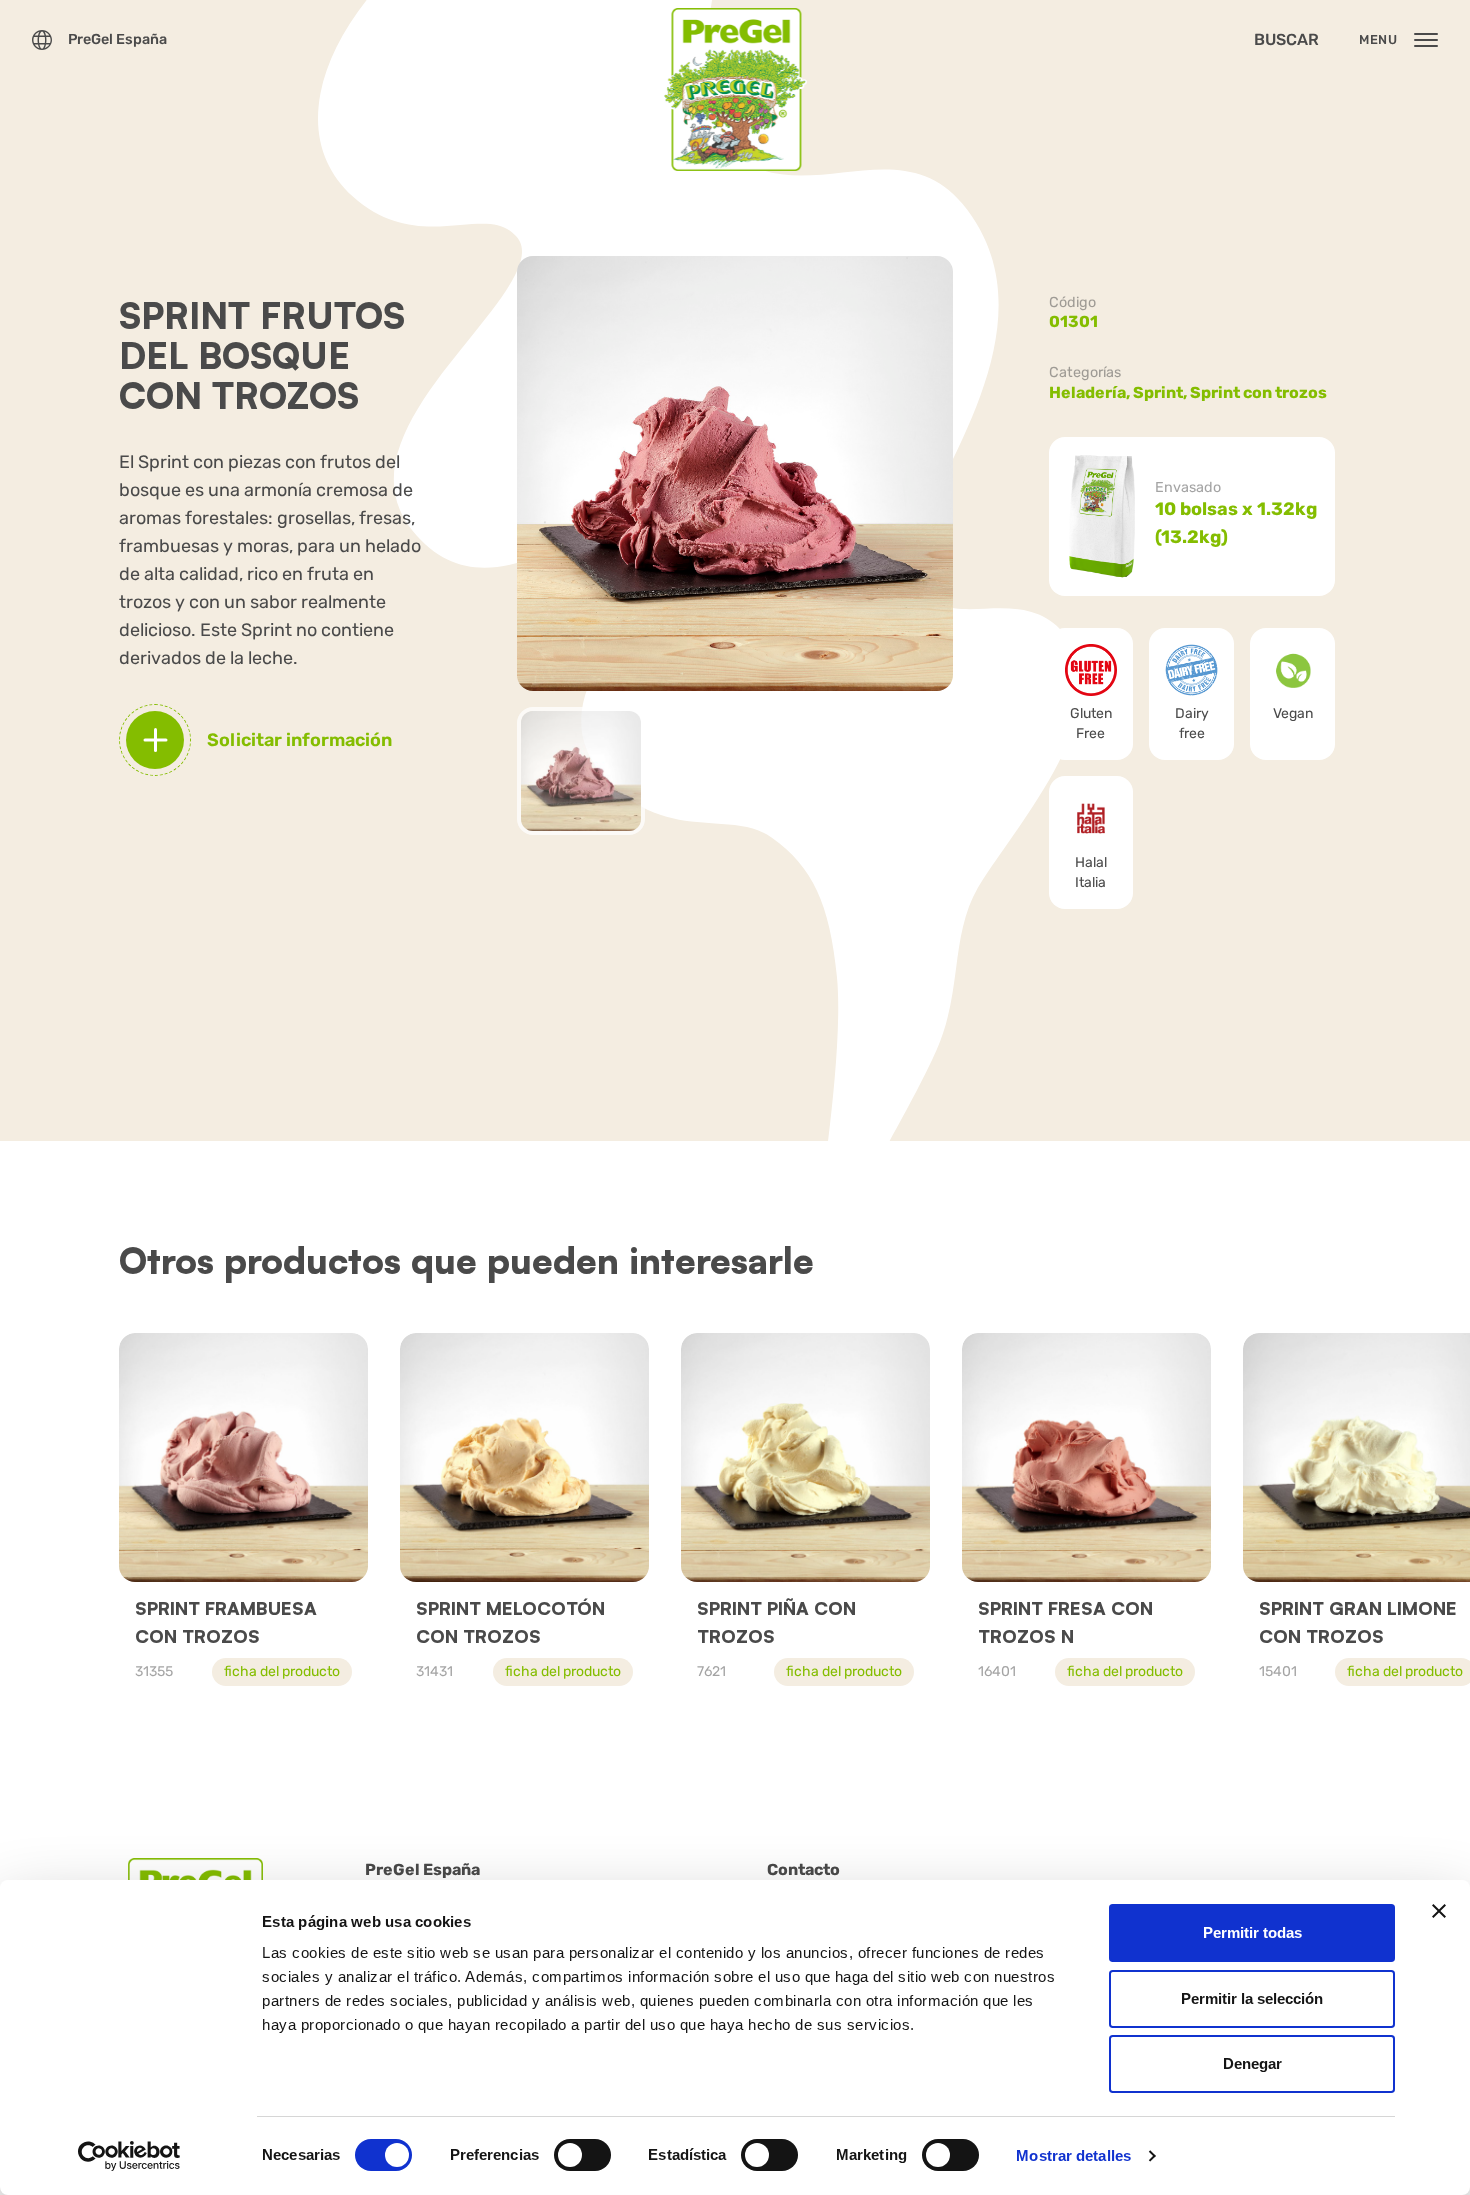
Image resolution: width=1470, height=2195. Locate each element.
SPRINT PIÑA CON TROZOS (776, 1622)
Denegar (1252, 2063)
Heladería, (1091, 392)
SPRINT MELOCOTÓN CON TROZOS (510, 1622)
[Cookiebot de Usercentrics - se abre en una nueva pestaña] (129, 2156)
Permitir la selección (1252, 1998)
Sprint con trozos (1258, 392)
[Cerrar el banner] (1439, 1911)
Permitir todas (1252, 1932)
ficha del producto (282, 1671)
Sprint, (1161, 392)
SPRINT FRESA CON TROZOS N (1065, 1622)
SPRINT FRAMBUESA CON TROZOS (226, 1622)
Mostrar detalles (1073, 2155)
